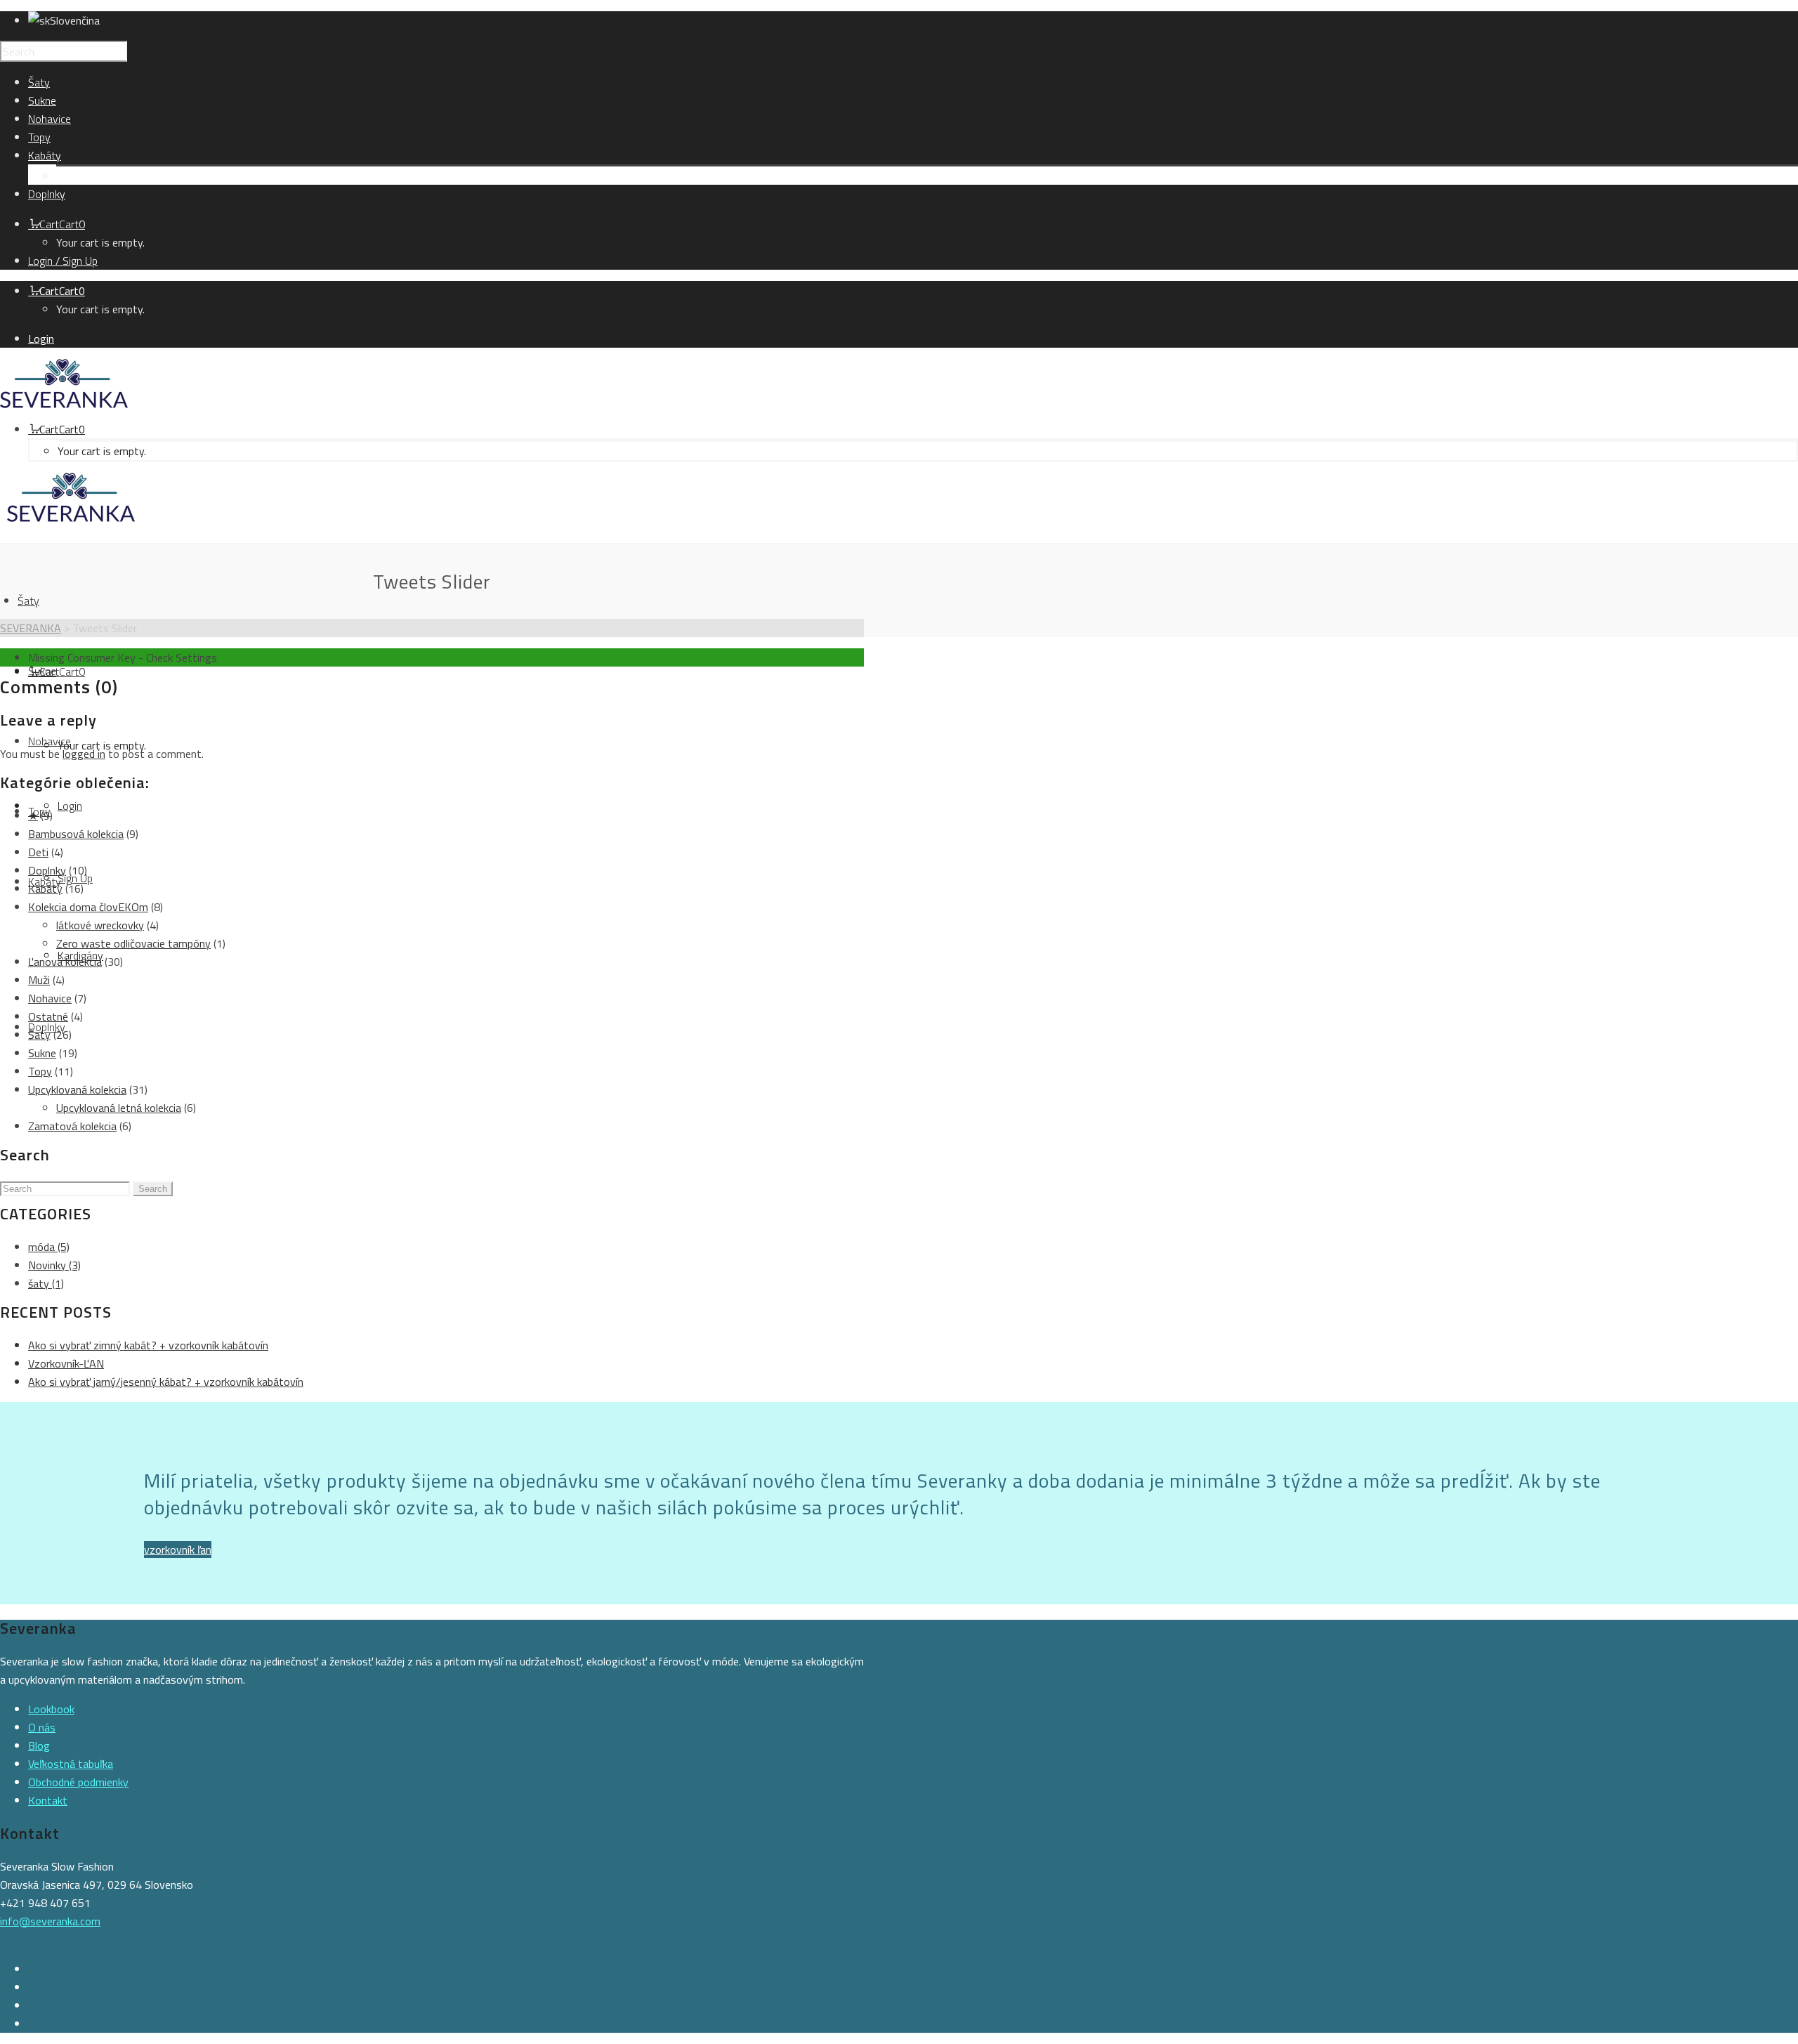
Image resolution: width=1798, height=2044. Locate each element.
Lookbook (51, 1709)
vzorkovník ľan (178, 1550)
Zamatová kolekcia (72, 1126)
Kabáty (45, 889)
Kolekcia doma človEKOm (88, 907)
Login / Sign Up (63, 261)
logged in (84, 754)
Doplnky (47, 870)
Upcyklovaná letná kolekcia (119, 1108)
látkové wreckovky (100, 925)
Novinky (54, 1265)
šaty (46, 1283)
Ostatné (48, 1016)
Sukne (42, 1053)
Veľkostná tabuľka (71, 1764)
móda (49, 1247)
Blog (39, 1745)
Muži (39, 980)
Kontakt (48, 1800)
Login (41, 339)
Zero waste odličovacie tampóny (133, 943)
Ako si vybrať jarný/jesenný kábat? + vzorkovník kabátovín (166, 1382)
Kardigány (79, 176)
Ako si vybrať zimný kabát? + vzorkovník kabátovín (148, 1345)
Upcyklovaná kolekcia (77, 1089)
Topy (40, 1071)
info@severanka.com (50, 1921)
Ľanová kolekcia (65, 962)
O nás (42, 1727)
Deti (38, 852)
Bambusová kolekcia (76, 834)
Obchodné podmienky (78, 1782)
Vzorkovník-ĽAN (66, 1363)
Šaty (39, 1035)
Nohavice (50, 998)
